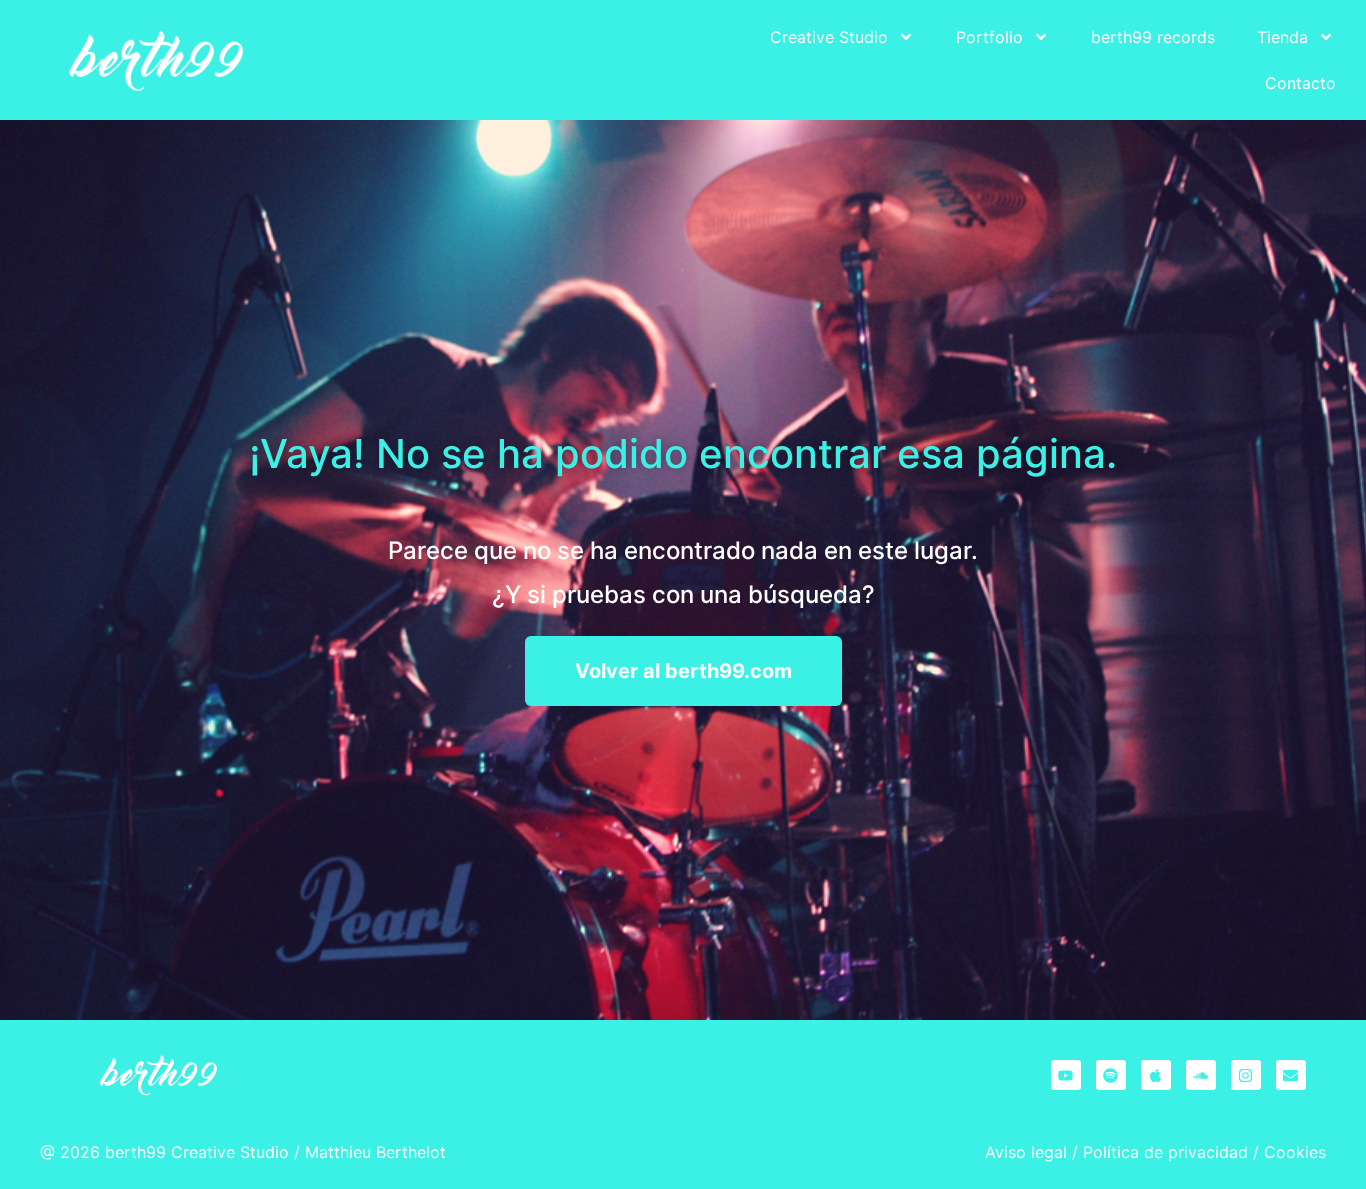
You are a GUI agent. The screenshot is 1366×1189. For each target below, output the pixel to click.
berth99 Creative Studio (197, 1152)
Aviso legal (1026, 1152)
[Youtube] (1066, 1075)
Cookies (1295, 1152)
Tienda (1282, 37)
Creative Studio (829, 37)
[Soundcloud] (1201, 1075)
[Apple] (1156, 1075)
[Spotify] (1111, 1075)
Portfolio (989, 37)
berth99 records (1153, 37)
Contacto (1300, 83)
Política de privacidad (1165, 1152)
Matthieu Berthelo (372, 1152)
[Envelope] (1291, 1075)
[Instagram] (1246, 1075)
